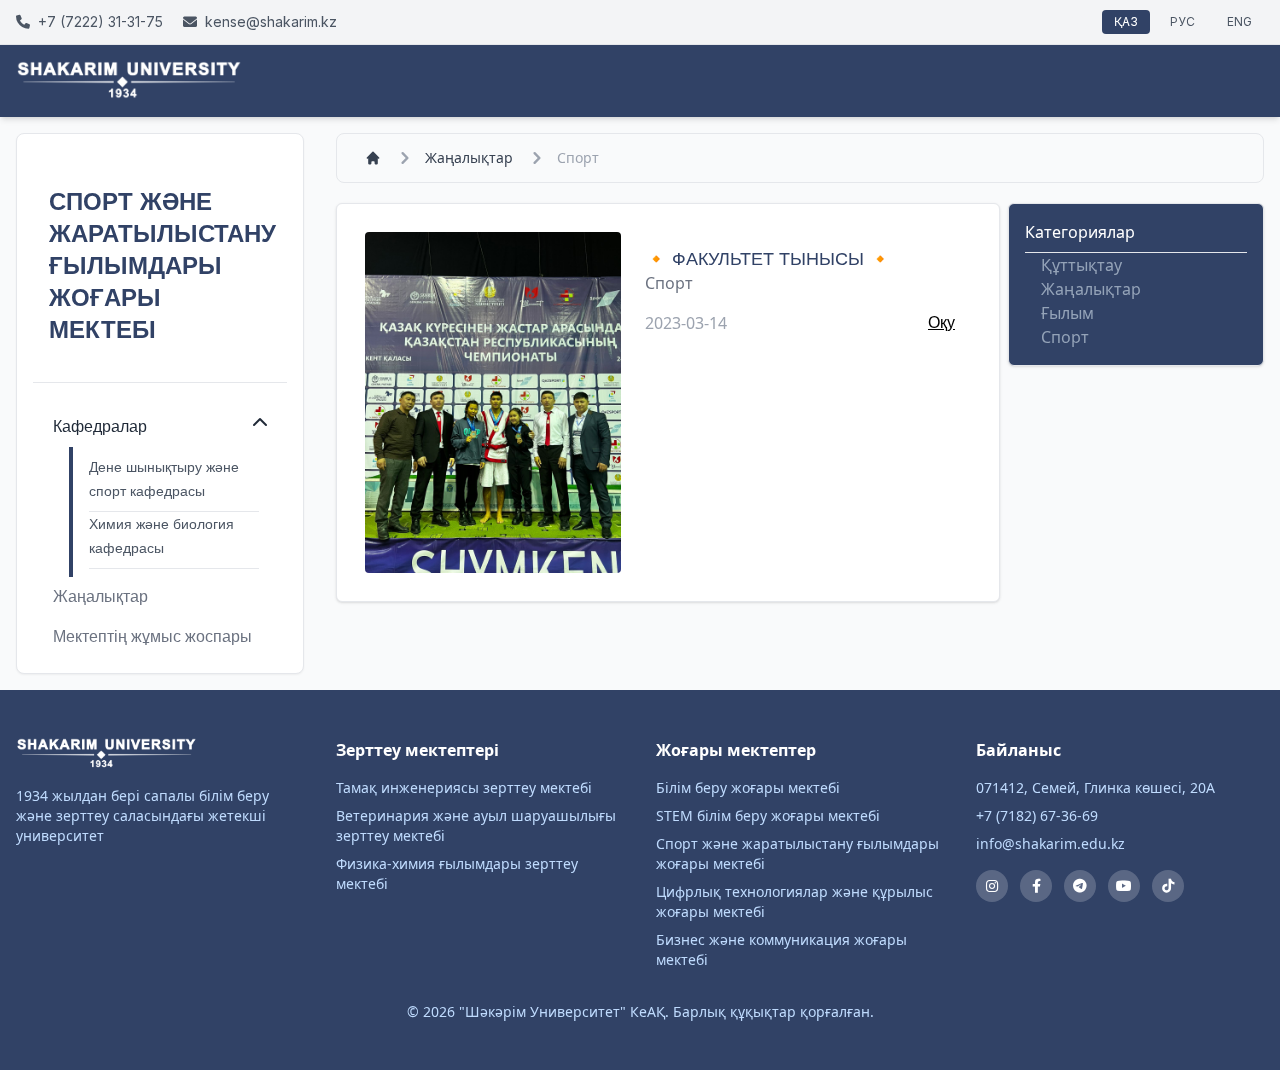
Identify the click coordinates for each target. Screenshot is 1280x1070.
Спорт (669, 283)
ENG (1239, 21)
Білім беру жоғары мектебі (748, 787)
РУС (1182, 21)
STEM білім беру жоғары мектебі (768, 815)
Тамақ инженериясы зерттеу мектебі (464, 787)
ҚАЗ (1126, 21)
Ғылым (1067, 313)
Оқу (941, 322)
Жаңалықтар (469, 157)
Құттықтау (1081, 265)
